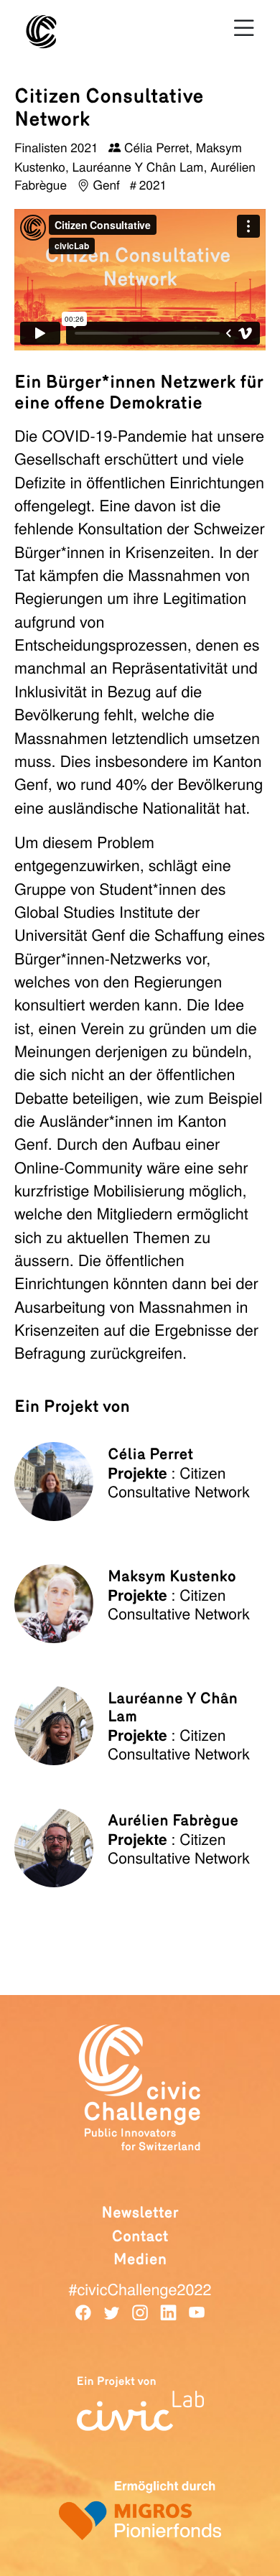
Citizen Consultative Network (179, 1482)
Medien (140, 2259)
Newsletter (140, 2213)
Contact (140, 2236)
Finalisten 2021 (58, 147)
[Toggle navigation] (244, 28)
